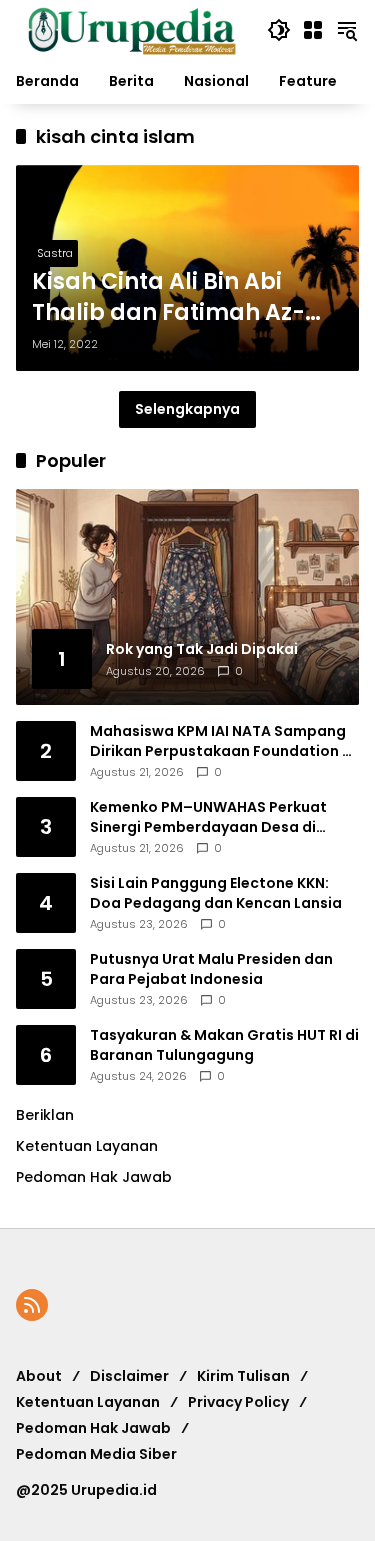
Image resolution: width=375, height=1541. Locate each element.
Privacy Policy (238, 1402)
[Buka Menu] (313, 30)
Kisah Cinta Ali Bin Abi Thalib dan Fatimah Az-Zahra (168, 298)
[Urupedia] (131, 29)
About (39, 1376)
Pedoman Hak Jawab (93, 1428)
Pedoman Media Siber (96, 1454)
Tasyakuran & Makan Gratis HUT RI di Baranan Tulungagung (224, 1045)
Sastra (55, 253)
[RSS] (32, 1305)
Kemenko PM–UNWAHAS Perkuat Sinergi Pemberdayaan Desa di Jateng (208, 817)
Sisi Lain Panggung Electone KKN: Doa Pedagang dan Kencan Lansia (216, 893)
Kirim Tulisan (243, 1376)
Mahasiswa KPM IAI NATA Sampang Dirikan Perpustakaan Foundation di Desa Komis (223, 741)
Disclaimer (129, 1376)
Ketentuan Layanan (87, 1146)
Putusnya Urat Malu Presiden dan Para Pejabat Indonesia (211, 969)
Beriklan (45, 1115)
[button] (279, 30)
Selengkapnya (187, 409)
